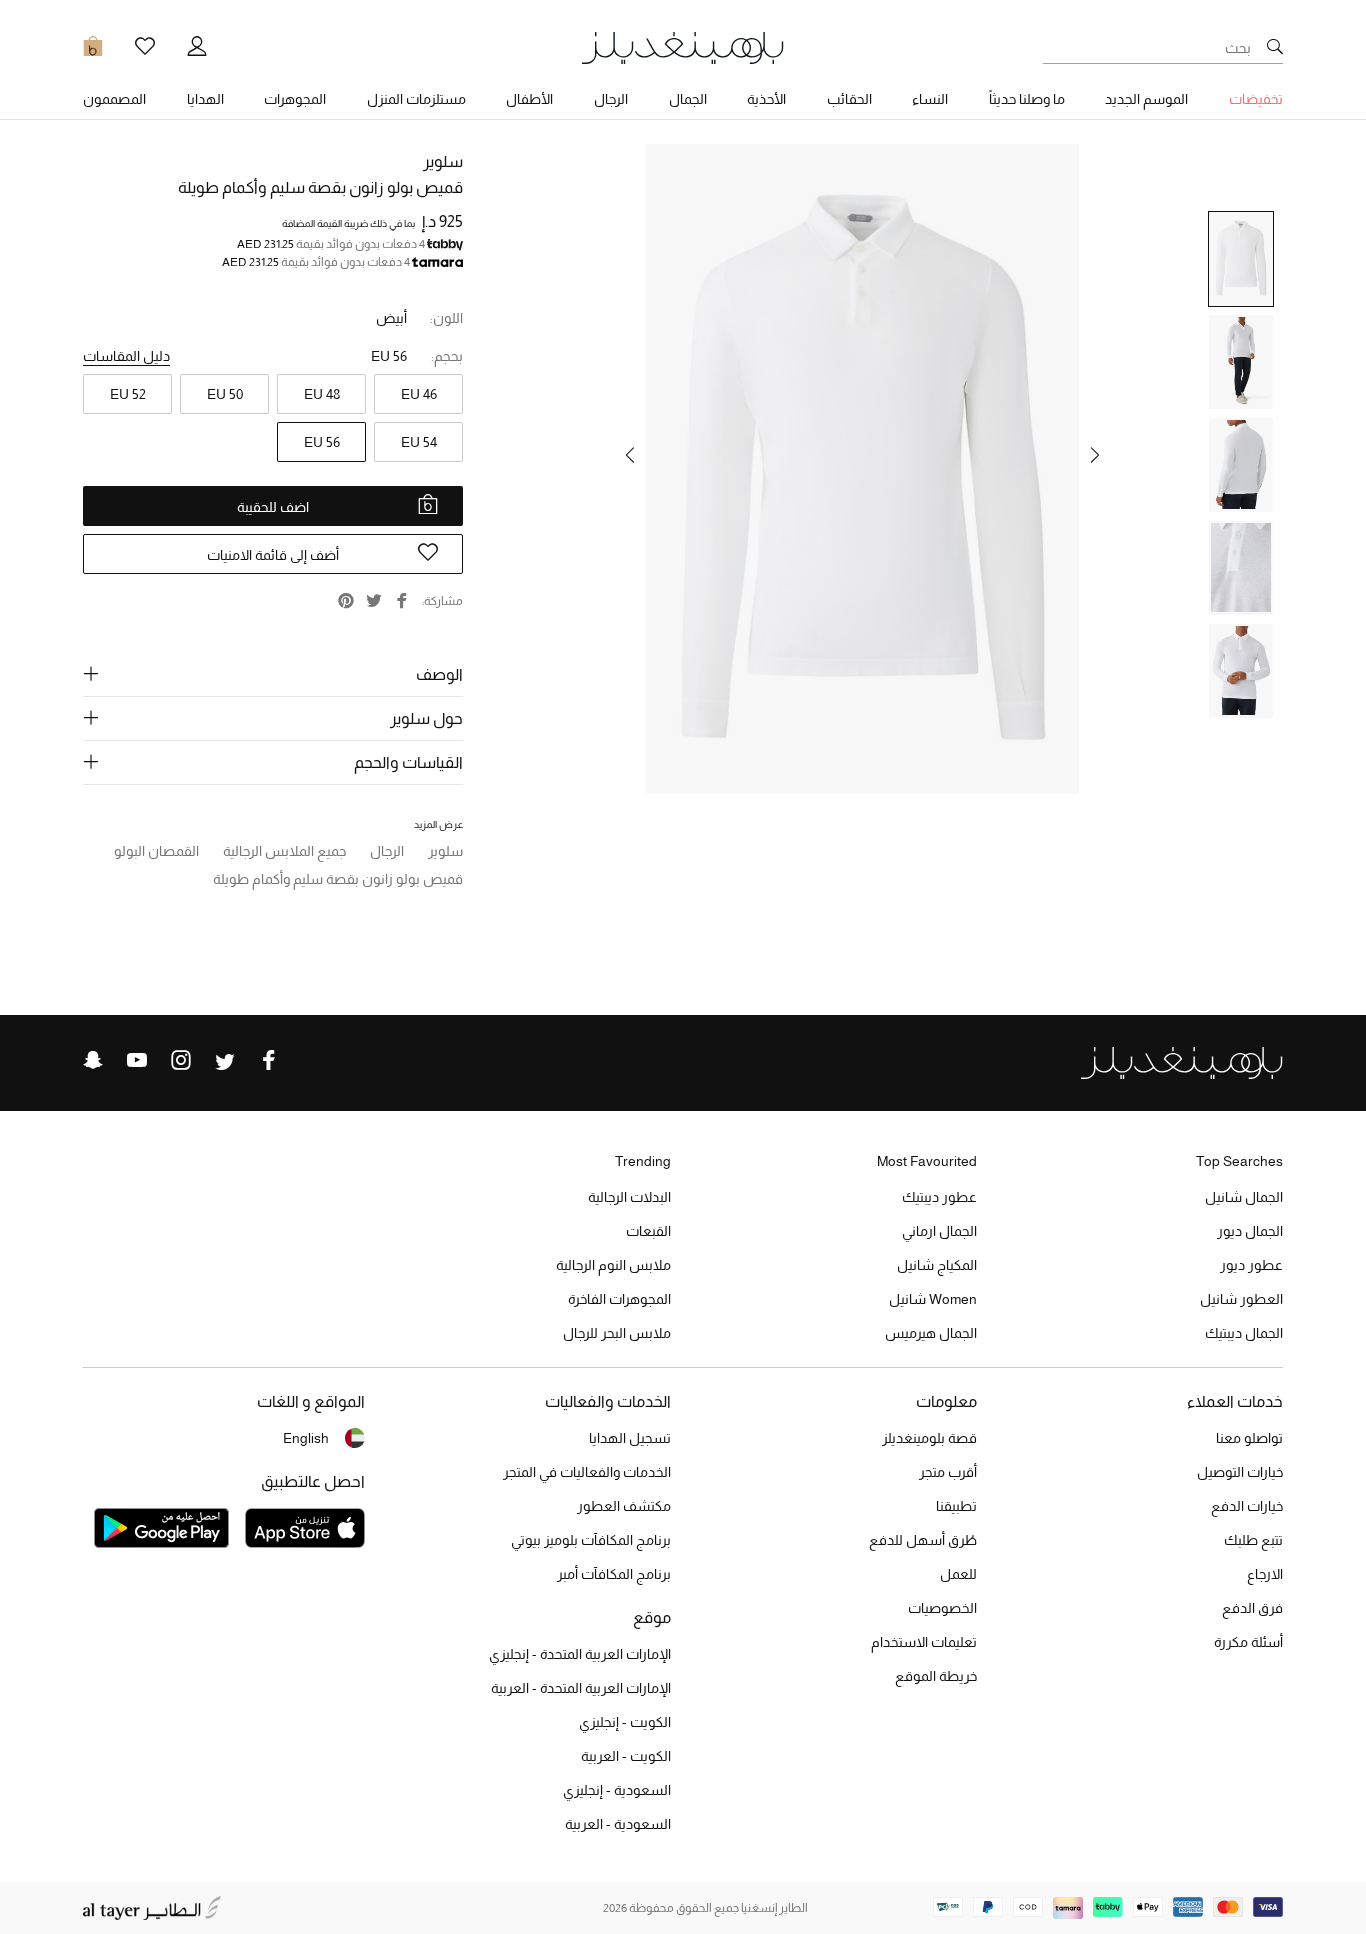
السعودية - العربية (618, 1824)
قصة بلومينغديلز (929, 1438)
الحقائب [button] (849, 99)
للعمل (958, 1574)
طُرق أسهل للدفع (923, 1540)
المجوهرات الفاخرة (619, 1299)
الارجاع (1265, 1574)
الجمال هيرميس (931, 1333)
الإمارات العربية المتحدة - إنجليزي (580, 1654)
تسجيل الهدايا (630, 1438)
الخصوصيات (942, 1608)
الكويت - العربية (626, 1756)
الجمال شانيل (1244, 1197)
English (306, 1438)
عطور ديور (1251, 1265)
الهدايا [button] (205, 99)
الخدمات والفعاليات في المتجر (587, 1472)
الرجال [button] (611, 99)
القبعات (648, 1231)
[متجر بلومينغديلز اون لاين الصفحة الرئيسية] (683, 46)
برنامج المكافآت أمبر (614, 1574)
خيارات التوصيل (1240, 1472)
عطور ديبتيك (939, 1197)
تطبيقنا (956, 1506)
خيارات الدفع (1247, 1506)
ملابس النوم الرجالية (613, 1265)
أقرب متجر (948, 1472)
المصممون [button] (114, 99)
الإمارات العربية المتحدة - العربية (581, 1688)
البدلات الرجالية (629, 1197)
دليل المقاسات (126, 356)
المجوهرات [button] (295, 99)
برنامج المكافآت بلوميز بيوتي (591, 1540)
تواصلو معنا (1249, 1438)
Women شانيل (933, 1299)
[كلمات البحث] (1275, 48)
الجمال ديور (1250, 1231)
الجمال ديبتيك (1244, 1333)
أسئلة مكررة (1248, 1642)
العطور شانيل (1241, 1299)
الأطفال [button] (529, 99)
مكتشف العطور (624, 1506)
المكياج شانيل (937, 1265)
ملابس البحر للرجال (617, 1333)
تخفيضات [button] (1256, 99)
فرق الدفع (1252, 1608)
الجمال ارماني (939, 1231)
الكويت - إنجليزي (625, 1722)
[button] (1095, 455)
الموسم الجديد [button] (1146, 99)
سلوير (443, 161)
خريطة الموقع (936, 1676)
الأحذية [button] (766, 99)
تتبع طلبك (1253, 1540)
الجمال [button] (688, 99)
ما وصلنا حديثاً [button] (1027, 99)
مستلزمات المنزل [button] (416, 99)
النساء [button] (930, 99)
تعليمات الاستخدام (924, 1642)
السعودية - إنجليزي (617, 1790)
